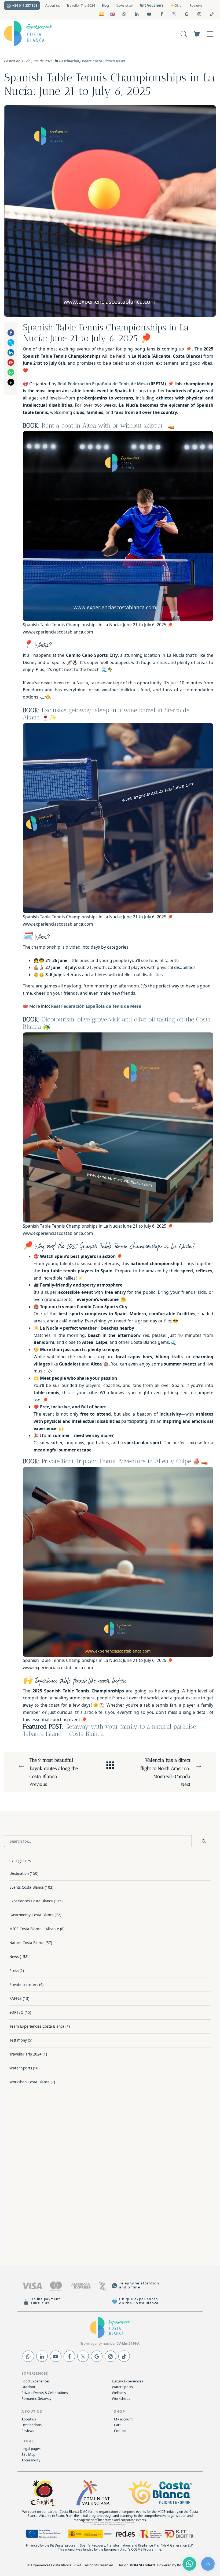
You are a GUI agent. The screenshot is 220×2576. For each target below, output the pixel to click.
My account (123, 2419)
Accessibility (31, 2460)
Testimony (18, 2040)
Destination (69, 61)
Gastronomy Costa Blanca (32, 1915)
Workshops (121, 2398)
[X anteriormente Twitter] (83, 2356)
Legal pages (31, 2449)
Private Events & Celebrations (45, 2393)
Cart (117, 2425)
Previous (54, 1772)
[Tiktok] (124, 2356)
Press (14, 1971)
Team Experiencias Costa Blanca (37, 2026)
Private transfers (24, 1985)
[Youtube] (56, 2356)
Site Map (28, 2454)
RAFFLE (16, 1999)
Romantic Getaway (36, 2398)
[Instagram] (110, 2356)
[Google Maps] (97, 2356)
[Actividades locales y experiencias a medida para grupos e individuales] (63, 33)
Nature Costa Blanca (27, 1943)
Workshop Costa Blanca (30, 2082)
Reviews (28, 2431)
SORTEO (16, 2012)
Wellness (119, 2393)
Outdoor (28, 2387)
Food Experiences (36, 2381)
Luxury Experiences (127, 2381)
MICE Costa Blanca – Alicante (34, 1929)
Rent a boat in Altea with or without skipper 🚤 (108, 426)
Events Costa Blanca (98, 61)
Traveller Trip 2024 (25, 2054)
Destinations (32, 2425)
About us (29, 2419)
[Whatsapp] (28, 2356)
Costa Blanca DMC (74, 2512)
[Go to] (125, 14)
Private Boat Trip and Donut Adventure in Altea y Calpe (116, 1461)
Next (165, 1772)
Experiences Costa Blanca (31, 1901)
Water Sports (21, 2068)
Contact (120, 2431)
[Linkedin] (42, 2356)
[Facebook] (69, 2356)
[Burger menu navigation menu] (210, 33)
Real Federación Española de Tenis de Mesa (103, 384)
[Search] (184, 33)
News (121, 61)
